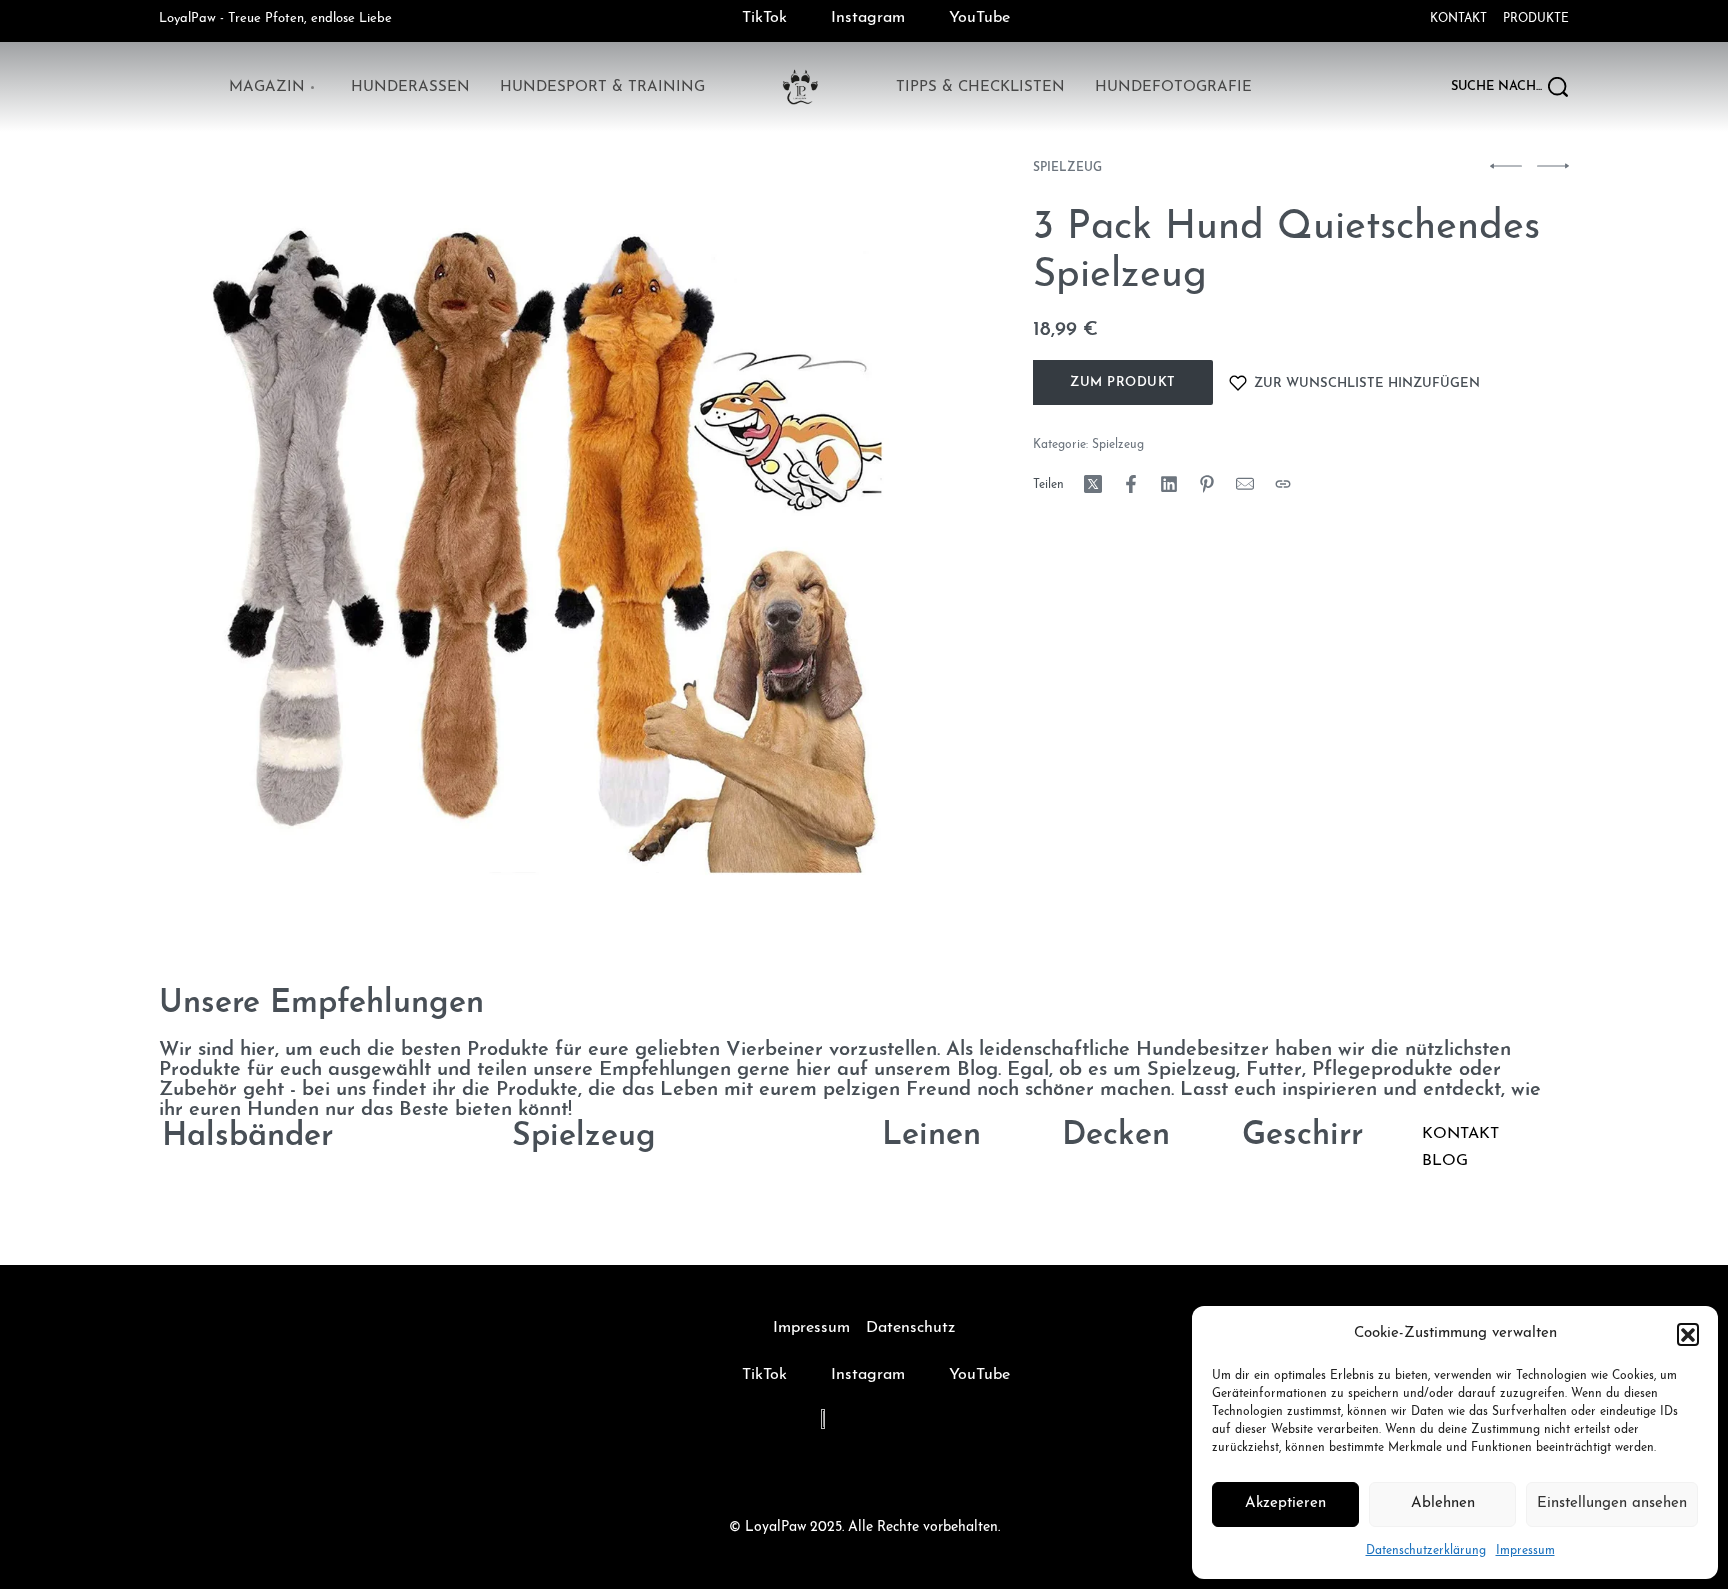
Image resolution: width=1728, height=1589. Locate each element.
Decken (1116, 1137)
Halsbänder (247, 1137)
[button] (1688, 1334)
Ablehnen (1443, 1503)
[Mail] (1245, 484)
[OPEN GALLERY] (547, 550)
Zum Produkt (1123, 382)
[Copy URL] (1283, 484)
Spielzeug (1067, 168)
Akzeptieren (1285, 1503)
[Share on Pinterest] (1207, 484)
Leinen (931, 1137)
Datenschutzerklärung (1426, 1551)
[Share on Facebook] (1131, 484)
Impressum (1525, 1551)
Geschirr (1302, 1137)
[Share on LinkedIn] (1169, 484)
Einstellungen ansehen (1612, 1503)
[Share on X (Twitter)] (1093, 484)
